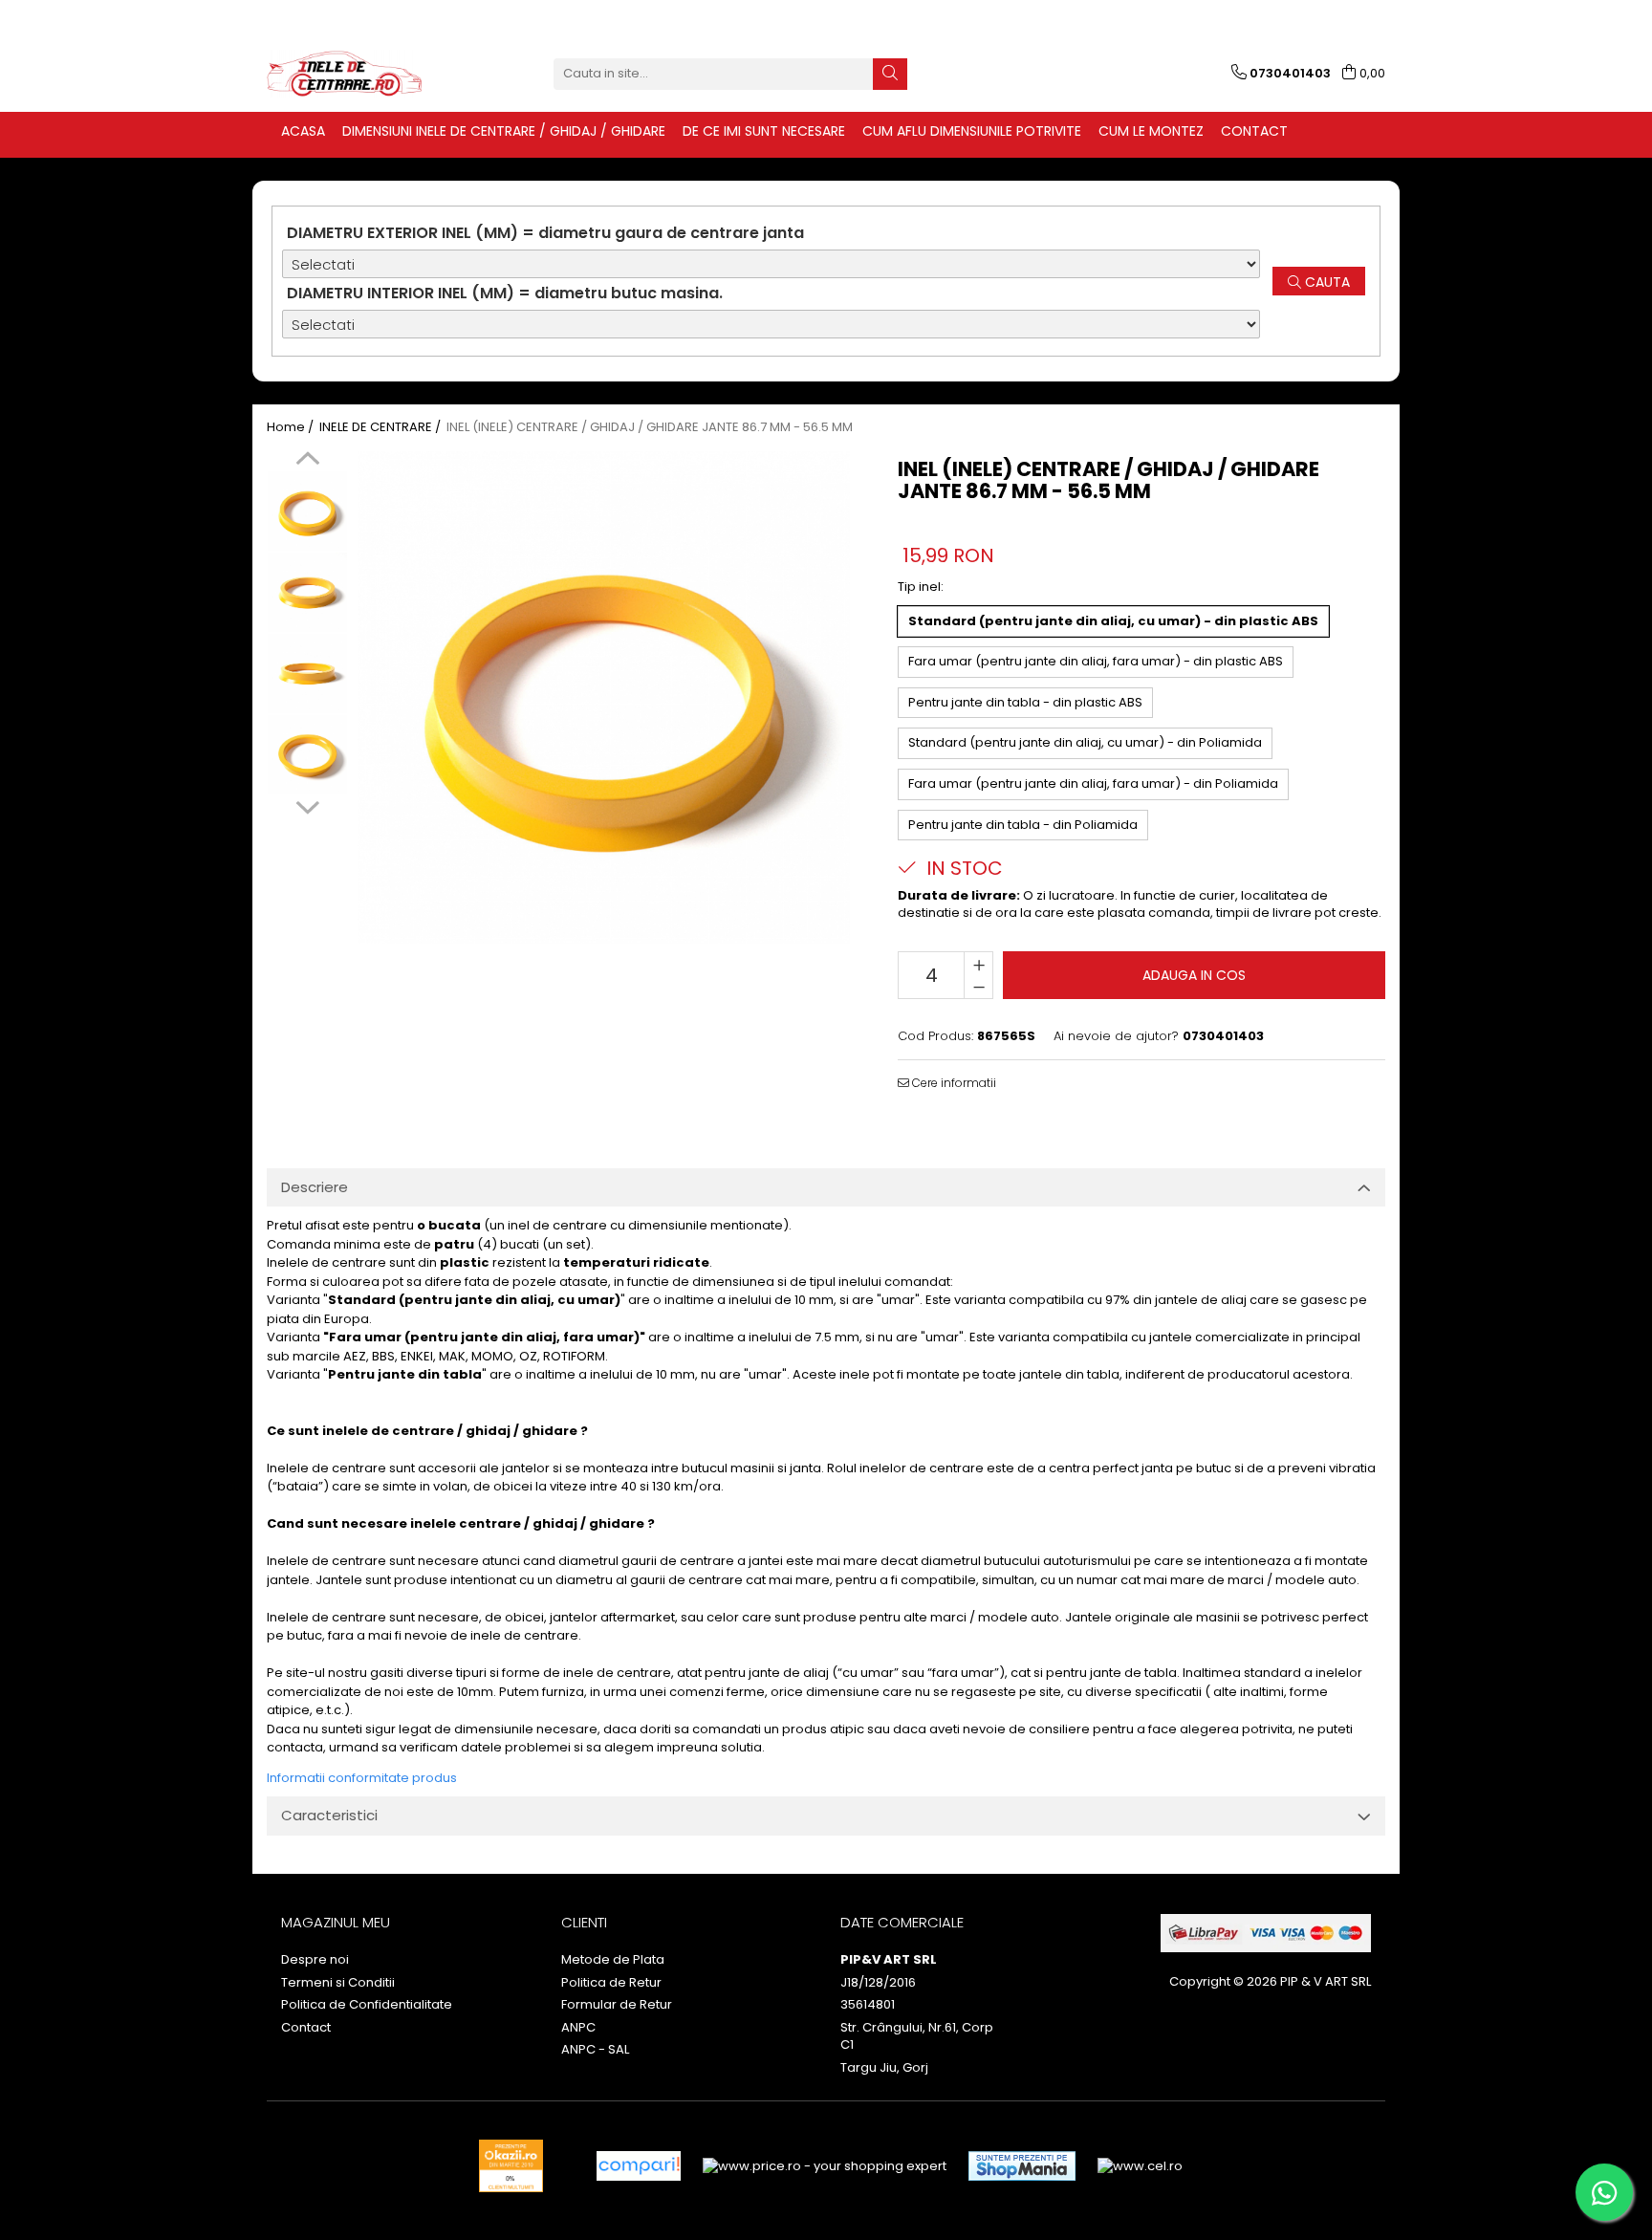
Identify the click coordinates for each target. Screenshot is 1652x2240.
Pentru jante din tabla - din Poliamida (1023, 825)
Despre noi (315, 1960)
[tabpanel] (604, 697)
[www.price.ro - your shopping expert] (825, 2166)
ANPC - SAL (595, 2050)
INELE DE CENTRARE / (381, 427)
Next (307, 805)
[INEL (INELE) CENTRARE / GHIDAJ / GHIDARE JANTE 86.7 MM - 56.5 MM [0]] (307, 511)
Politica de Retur (611, 1983)
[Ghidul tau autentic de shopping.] (639, 2166)
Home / (292, 427)
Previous (307, 461)
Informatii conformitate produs (362, 1778)
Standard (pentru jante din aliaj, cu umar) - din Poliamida (1085, 742)
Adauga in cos (1194, 975)
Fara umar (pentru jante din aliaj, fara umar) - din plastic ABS (1096, 661)
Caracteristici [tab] (329, 1815)
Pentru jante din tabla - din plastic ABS (1025, 702)
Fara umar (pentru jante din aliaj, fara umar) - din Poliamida (1093, 783)
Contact (306, 2028)
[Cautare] (890, 74)
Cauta (1326, 282)
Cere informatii (953, 1083)
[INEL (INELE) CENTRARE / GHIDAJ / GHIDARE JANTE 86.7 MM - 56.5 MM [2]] (307, 674)
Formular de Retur (617, 2005)
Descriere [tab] (315, 1187)
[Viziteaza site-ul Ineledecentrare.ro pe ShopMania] (1022, 2166)
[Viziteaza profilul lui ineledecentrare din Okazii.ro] (511, 2166)
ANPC (578, 2028)
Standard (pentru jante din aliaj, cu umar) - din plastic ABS (1113, 621)
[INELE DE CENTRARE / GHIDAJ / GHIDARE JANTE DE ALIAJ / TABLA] (362, 74)
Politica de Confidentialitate (367, 2005)
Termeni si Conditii (338, 1983)
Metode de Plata (613, 1960)
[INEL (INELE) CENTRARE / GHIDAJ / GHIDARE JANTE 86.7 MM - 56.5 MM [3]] (307, 755)
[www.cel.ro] (1140, 2166)
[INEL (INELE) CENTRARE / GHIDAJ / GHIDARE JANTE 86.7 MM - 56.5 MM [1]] (307, 592)
